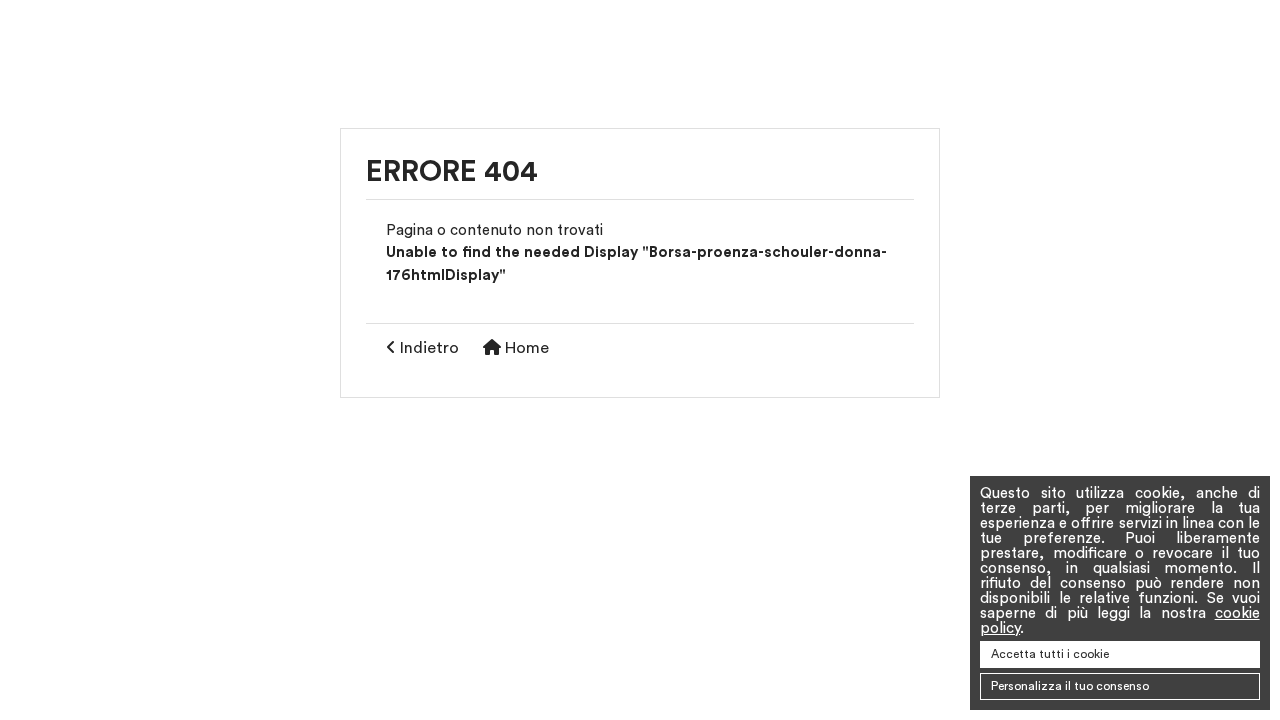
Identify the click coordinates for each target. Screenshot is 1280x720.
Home (525, 348)
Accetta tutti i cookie (1050, 654)
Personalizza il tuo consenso (1070, 686)
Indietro (427, 348)
